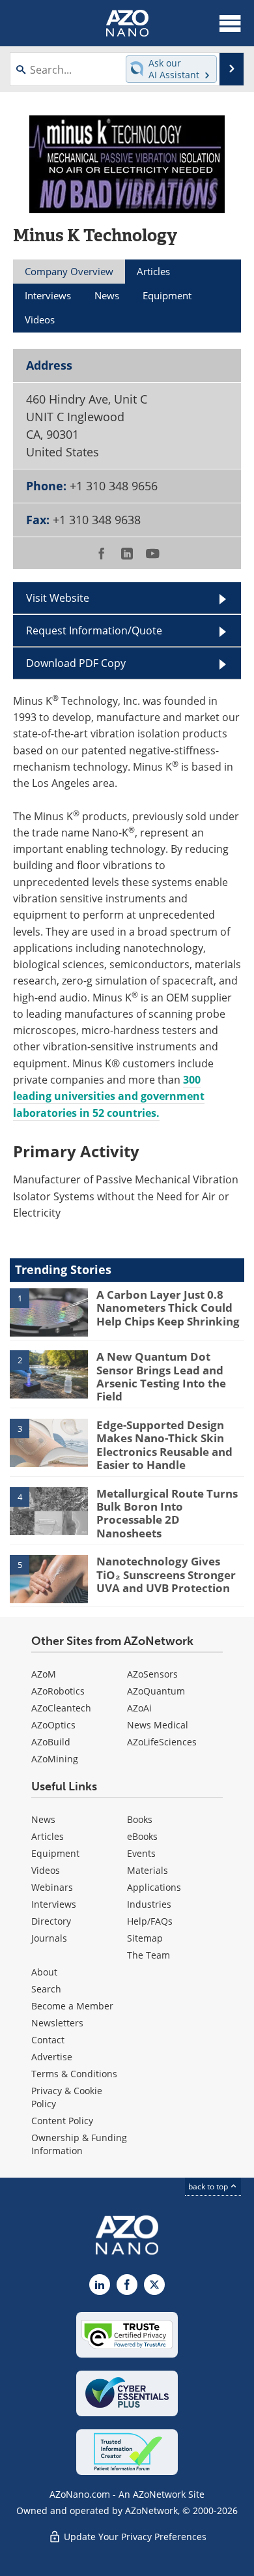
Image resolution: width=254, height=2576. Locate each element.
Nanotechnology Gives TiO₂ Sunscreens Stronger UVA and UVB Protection (166, 1575)
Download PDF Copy (76, 663)
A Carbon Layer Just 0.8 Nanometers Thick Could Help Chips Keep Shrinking (168, 1308)
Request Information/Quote (94, 630)
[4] (49, 1510)
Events (141, 1853)
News (43, 1819)
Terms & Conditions (74, 2074)
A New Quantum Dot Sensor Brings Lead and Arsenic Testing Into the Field (161, 1376)
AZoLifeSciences (162, 1742)
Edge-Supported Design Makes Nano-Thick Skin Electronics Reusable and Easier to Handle (164, 1445)
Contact (48, 2040)
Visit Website (58, 598)
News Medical (158, 1725)
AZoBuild (51, 1742)
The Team (148, 1955)
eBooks (142, 1836)
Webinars (52, 1887)
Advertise (52, 2057)
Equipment (55, 1853)
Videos (46, 1870)
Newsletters (57, 2023)
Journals (49, 1938)
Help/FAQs (150, 1921)
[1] (49, 1311)
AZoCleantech (61, 1708)
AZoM (44, 1674)
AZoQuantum (156, 1691)
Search (46, 1989)
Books (140, 1819)
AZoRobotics (58, 1691)
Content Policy (62, 2121)
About (44, 1972)
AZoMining (55, 1759)
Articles (48, 1836)
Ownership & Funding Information (79, 2144)
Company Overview (69, 271)
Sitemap (145, 1938)
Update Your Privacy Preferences (134, 2537)
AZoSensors (152, 1674)
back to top (209, 2186)
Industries (149, 1904)
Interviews (54, 1904)
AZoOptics (53, 1725)
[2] (49, 1374)
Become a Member (72, 2006)
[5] (49, 1578)
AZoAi (139, 1708)
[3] (49, 1442)
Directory (51, 1921)
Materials (148, 1870)
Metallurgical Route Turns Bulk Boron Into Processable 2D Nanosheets (167, 1513)
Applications (154, 1887)
